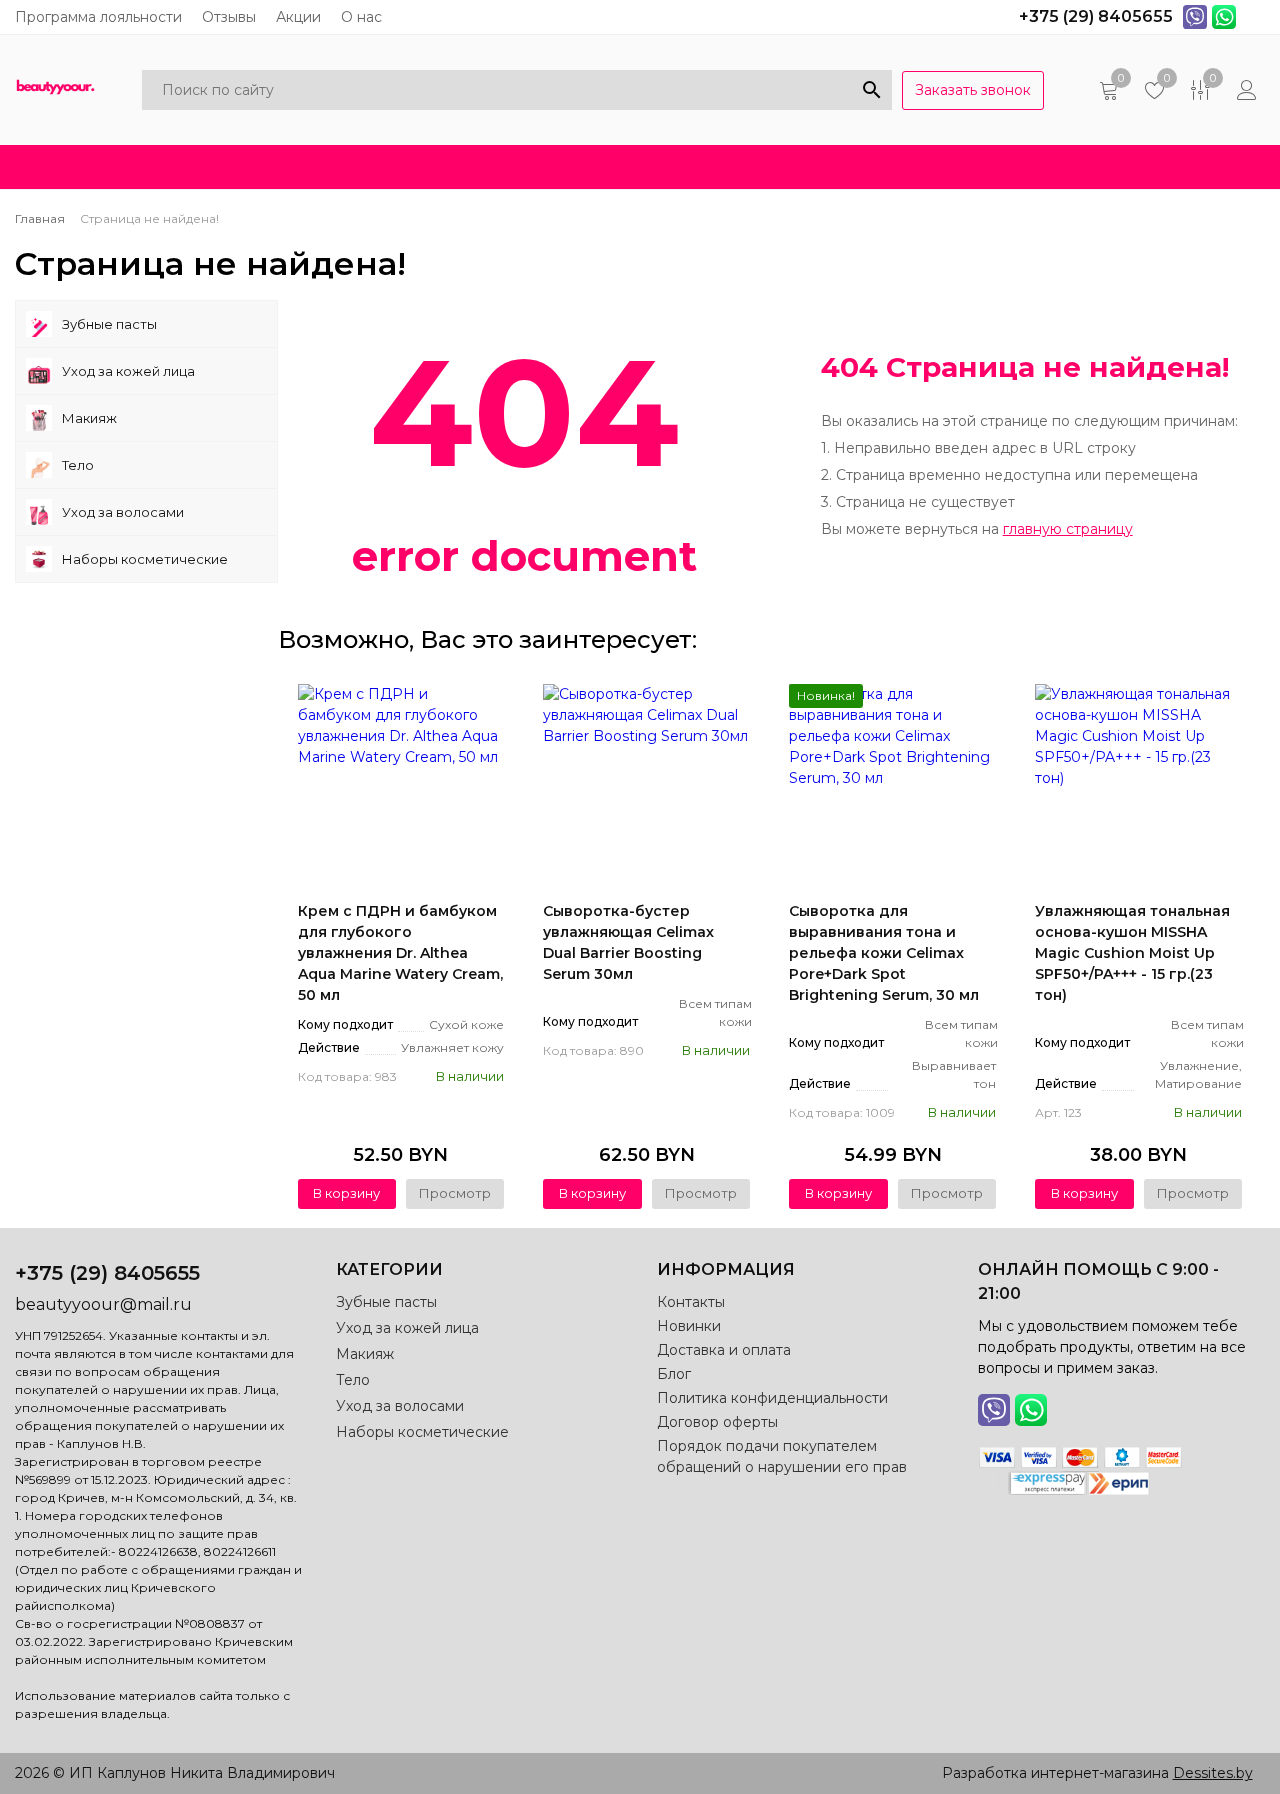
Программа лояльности (98, 17)
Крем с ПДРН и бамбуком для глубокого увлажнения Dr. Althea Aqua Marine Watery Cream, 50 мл (400, 953)
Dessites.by (1213, 1773)
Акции (298, 17)
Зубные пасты (109, 324)
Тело (78, 465)
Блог (645, 166)
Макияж (89, 418)
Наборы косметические (145, 559)
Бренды (747, 166)
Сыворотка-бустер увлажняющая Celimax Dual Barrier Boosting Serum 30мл (628, 942)
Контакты (691, 1302)
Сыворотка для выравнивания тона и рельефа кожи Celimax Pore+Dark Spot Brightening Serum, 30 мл (884, 953)
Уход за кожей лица (128, 371)
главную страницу (1068, 529)
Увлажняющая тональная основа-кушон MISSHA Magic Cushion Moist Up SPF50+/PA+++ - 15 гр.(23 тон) (1132, 953)
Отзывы (229, 17)
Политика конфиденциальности (772, 1398)
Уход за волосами (123, 512)
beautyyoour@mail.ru (103, 1304)
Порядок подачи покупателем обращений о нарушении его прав (782, 1456)
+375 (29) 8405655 (107, 1273)
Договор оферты (717, 1422)
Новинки (341, 166)
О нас (361, 17)
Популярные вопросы (1016, 166)
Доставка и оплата (501, 166)
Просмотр (455, 1193)
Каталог (96, 166)
